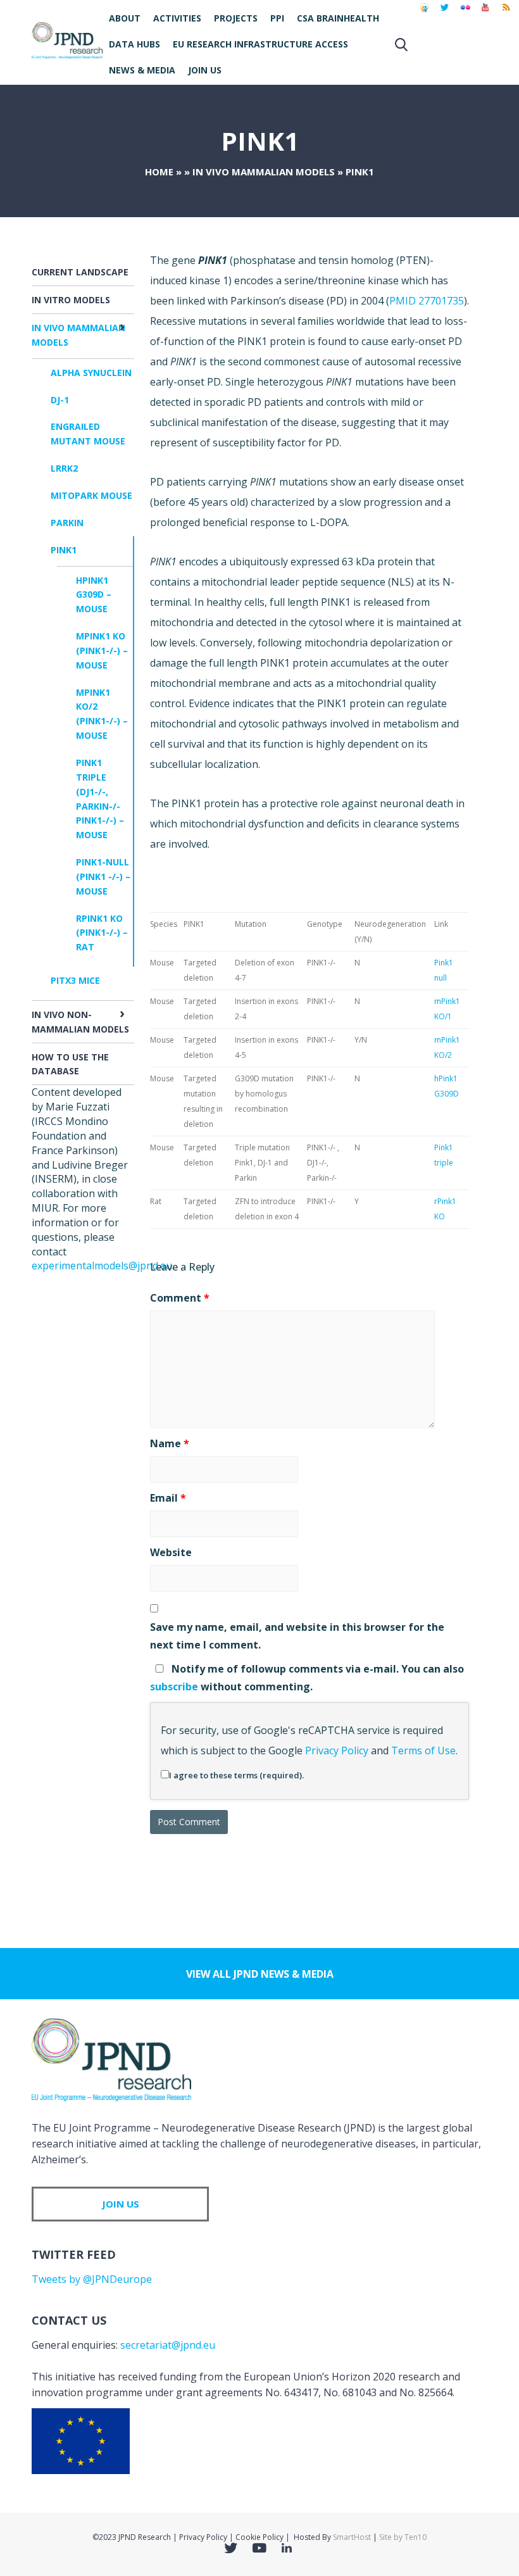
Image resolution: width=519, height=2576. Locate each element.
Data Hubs (134, 44)
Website (171, 1552)
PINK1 (64, 550)
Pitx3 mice (75, 980)
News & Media (142, 70)
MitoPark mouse (91, 495)
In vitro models (71, 300)
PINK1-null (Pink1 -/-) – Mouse (103, 876)
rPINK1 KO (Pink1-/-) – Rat (102, 933)
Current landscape (80, 272)
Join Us (205, 70)
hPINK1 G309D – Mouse (94, 595)
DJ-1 (60, 400)
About (125, 18)
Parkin (67, 523)
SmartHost (352, 2537)
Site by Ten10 (403, 2537)
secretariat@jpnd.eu (168, 2345)
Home (159, 172)
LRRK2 (64, 468)
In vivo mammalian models (264, 172)
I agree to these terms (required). (236, 1775)
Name (170, 1443)
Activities (177, 18)
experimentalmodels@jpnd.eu (102, 1266)
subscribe (174, 1687)
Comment (180, 1298)
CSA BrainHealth (338, 18)
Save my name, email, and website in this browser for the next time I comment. (297, 1636)
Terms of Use (423, 1750)
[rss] (506, 13)
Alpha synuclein (91, 373)
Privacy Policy (337, 1750)
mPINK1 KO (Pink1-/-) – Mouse (102, 650)
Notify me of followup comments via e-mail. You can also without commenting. (307, 1677)
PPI (277, 18)
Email (168, 1498)
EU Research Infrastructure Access (260, 44)
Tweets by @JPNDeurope (92, 2279)
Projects (236, 18)
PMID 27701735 (427, 301)
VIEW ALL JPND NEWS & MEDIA (260, 1974)
